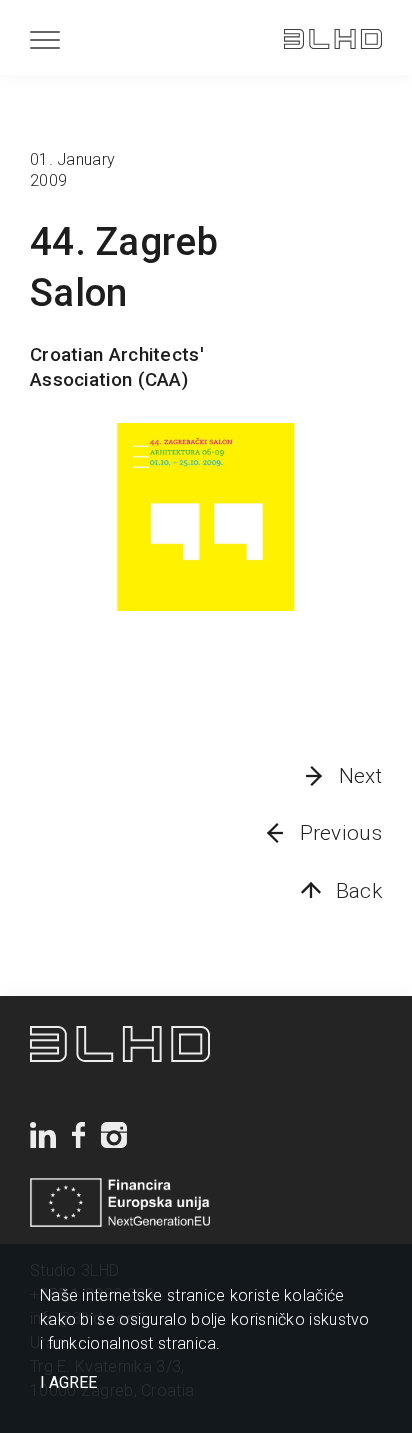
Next (360, 776)
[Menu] (45, 39)
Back (359, 891)
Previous (341, 833)
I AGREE (68, 1383)
